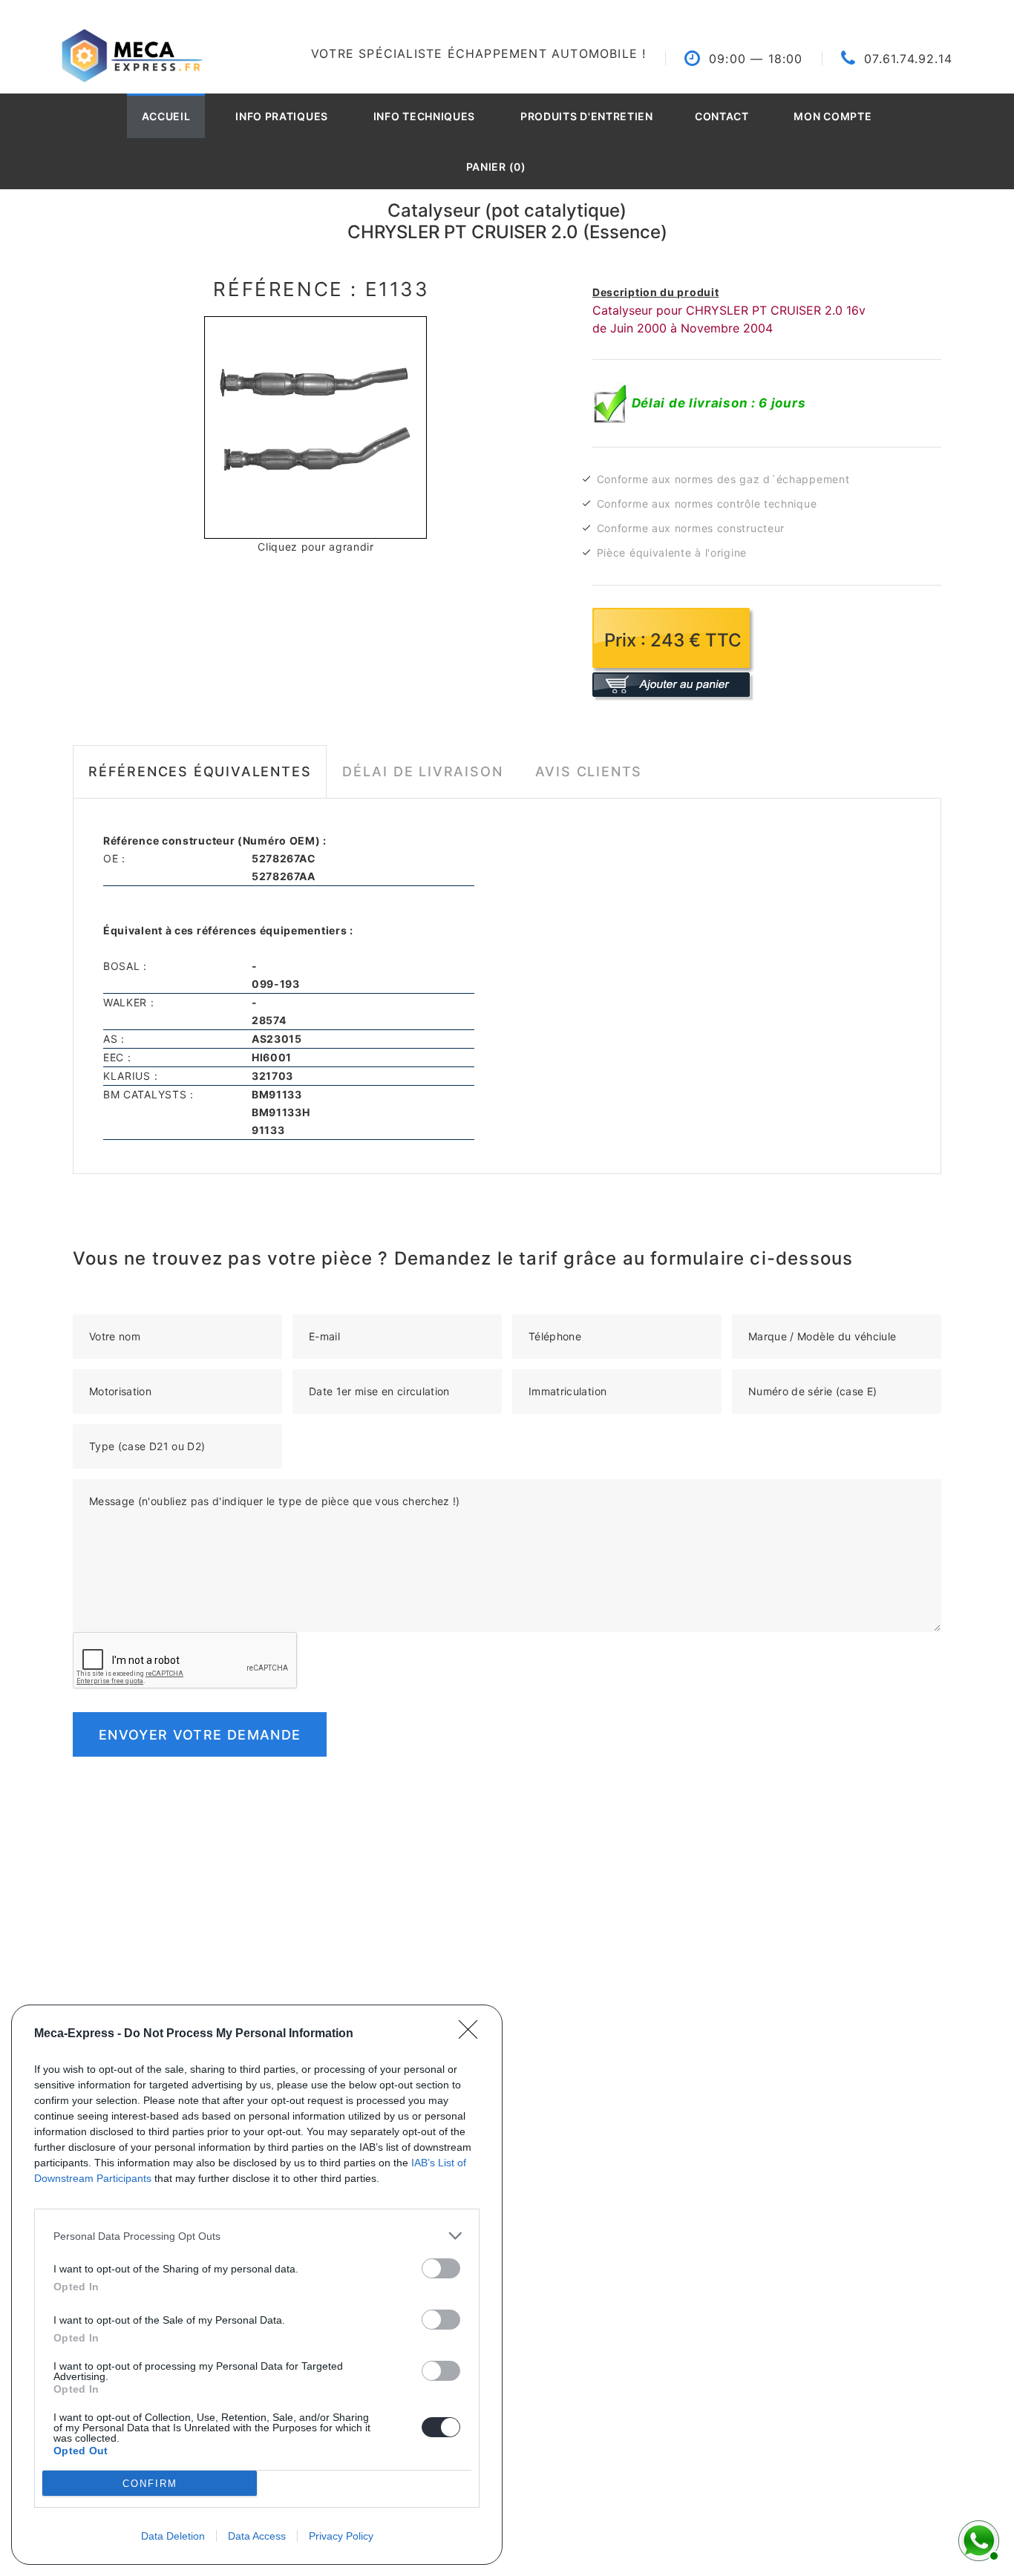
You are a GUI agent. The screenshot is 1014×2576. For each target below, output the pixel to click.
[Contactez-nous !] (977, 2539)
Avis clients (589, 771)
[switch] (441, 2268)
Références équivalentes (200, 771)
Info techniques (425, 116)
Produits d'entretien (587, 116)
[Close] (473, 2034)
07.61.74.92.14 (908, 59)
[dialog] (257, 2285)
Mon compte (833, 116)
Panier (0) (496, 167)
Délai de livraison (422, 771)
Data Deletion (173, 2536)
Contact (722, 116)
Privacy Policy (341, 2536)
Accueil (166, 116)
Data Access (257, 2536)
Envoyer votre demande (200, 1735)
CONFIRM (150, 2484)
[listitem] (257, 2236)
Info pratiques (282, 116)
